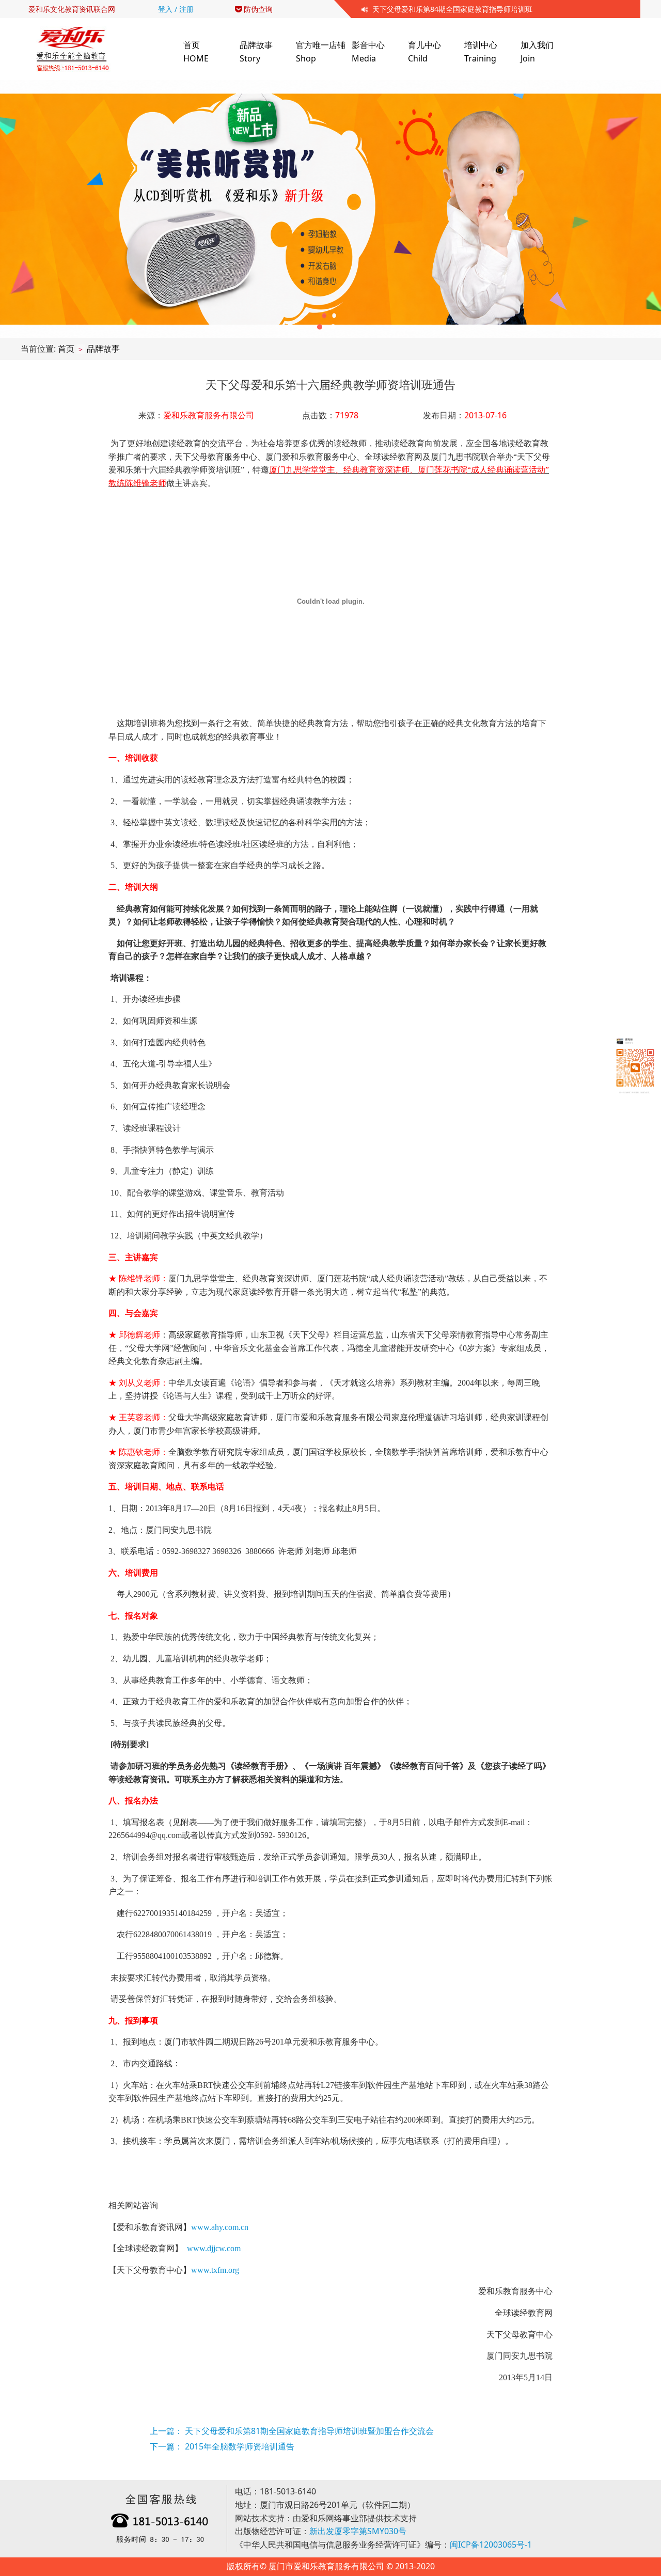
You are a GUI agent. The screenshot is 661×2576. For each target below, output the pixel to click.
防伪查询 (257, 9)
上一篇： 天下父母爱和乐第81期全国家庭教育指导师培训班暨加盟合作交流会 (292, 2431)
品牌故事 (103, 349)
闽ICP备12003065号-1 (491, 2544)
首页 (66, 349)
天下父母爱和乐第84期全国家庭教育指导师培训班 (450, 9)
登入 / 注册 (176, 9)
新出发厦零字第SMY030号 (358, 2531)
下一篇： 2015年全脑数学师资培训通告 (222, 2446)
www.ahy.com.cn (220, 2227)
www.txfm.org (215, 2270)
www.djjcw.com (214, 2248)
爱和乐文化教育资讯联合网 (72, 9)
